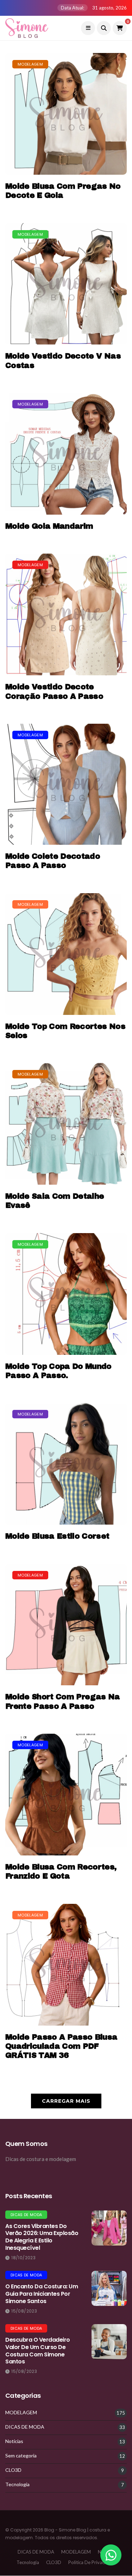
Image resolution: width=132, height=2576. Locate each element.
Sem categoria (21, 2456)
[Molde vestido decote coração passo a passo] (66, 614)
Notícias (14, 2441)
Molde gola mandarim (49, 526)
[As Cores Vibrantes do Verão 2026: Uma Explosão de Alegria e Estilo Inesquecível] (109, 2228)
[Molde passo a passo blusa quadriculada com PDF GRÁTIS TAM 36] (66, 1965)
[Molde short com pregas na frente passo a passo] (66, 1625)
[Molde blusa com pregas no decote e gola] (66, 114)
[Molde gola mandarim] (66, 454)
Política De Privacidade (92, 2562)
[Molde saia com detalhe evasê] (66, 1124)
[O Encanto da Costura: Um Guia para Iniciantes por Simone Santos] (109, 2288)
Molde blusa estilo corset (57, 1536)
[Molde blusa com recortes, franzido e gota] (66, 1795)
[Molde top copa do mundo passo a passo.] (66, 1294)
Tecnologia (17, 2484)
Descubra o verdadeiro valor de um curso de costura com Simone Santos (38, 2351)
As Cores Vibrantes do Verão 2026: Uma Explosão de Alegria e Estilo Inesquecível (42, 2237)
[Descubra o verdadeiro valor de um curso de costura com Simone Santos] (109, 2342)
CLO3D (13, 2470)
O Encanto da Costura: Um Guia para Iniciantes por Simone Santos (42, 2294)
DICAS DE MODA (26, 2215)
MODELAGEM (30, 64)
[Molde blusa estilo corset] (66, 1464)
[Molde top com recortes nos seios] (66, 954)
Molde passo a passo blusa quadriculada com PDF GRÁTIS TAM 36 (61, 2046)
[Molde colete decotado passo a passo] (66, 784)
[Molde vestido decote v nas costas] (66, 284)
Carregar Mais (66, 2101)
